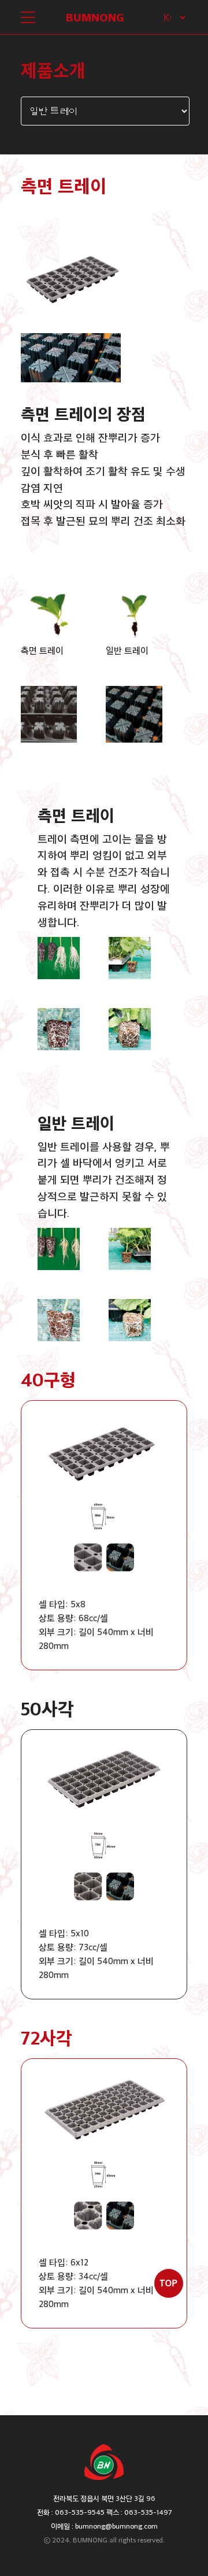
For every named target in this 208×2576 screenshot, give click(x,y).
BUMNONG (95, 17)
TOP (168, 2283)
